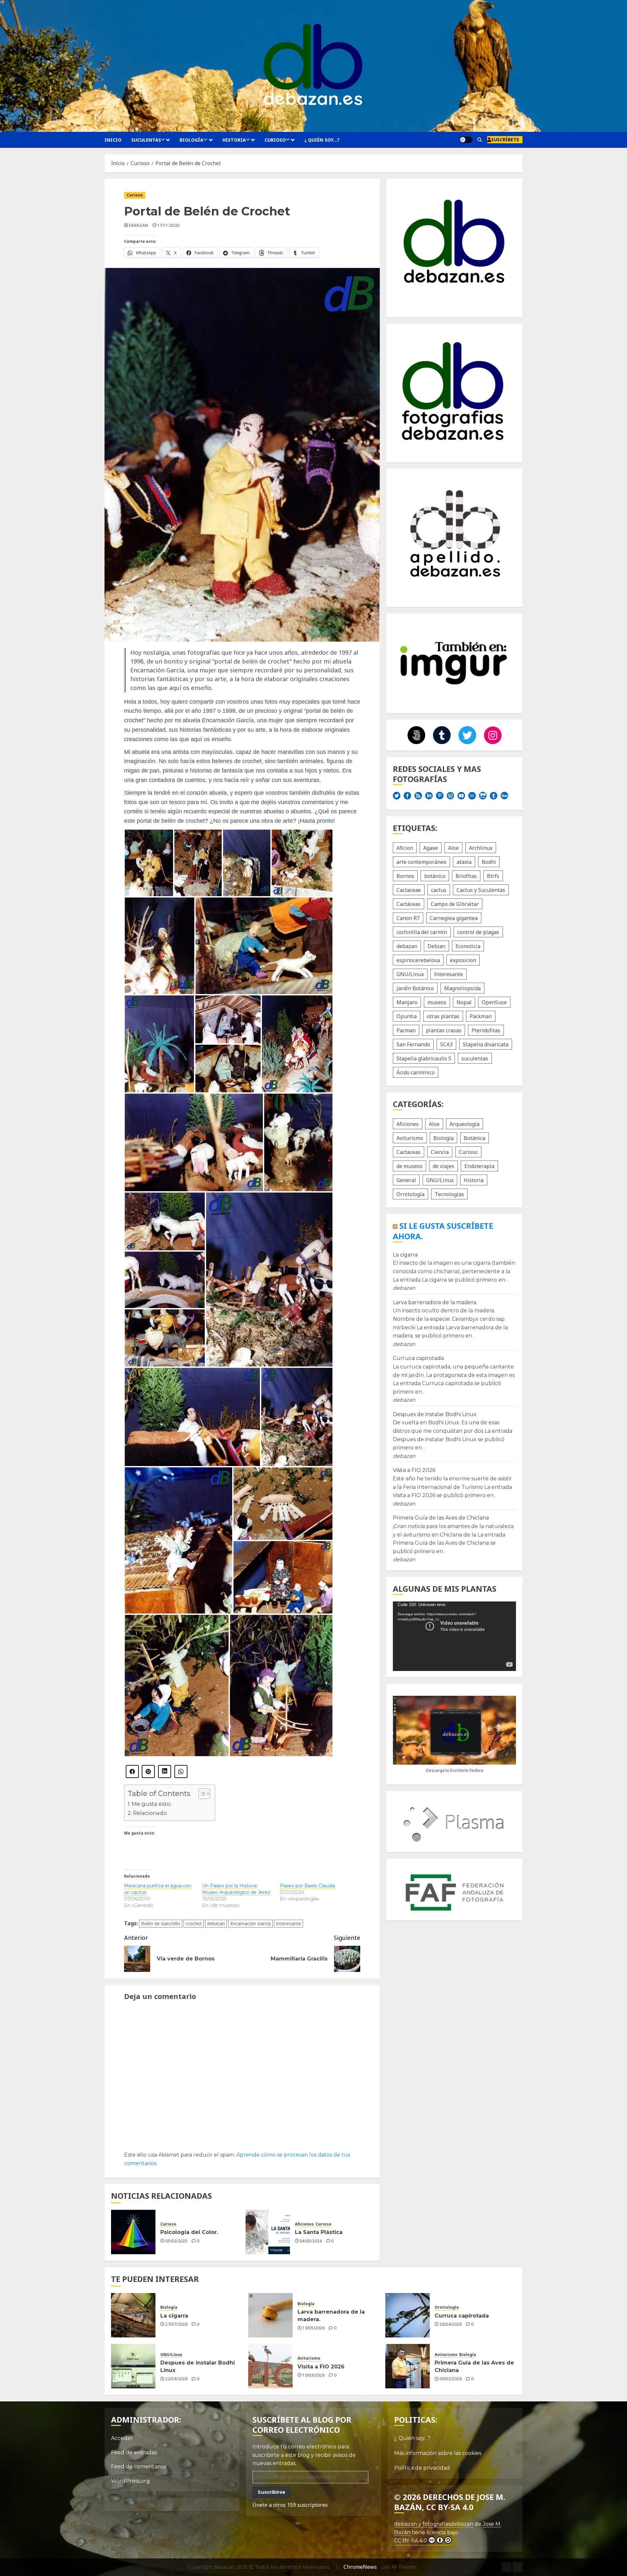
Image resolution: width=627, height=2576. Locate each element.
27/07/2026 (176, 2324)
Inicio (113, 140)
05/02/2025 (176, 2241)
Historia (234, 140)
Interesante (289, 1923)
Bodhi (489, 862)
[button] (480, 140)
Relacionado (150, 1813)
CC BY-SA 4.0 (411, 2541)
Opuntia (407, 1016)
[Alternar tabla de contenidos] (201, 1794)
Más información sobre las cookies (438, 2453)
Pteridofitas (486, 1030)
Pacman (406, 1030)
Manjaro (407, 1002)
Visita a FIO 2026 (414, 1470)
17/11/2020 (169, 226)
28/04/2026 (451, 2324)
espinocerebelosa (418, 960)
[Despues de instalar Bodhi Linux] (133, 2366)
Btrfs (493, 876)
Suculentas (146, 140)
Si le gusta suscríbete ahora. (443, 1231)
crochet (194, 1923)
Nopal (464, 1002)
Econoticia (468, 946)
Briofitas (466, 876)
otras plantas (443, 1016)
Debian (436, 946)
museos (437, 1002)
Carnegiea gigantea (454, 918)
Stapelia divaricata (486, 1044)
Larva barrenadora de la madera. (435, 1302)
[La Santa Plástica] (268, 2232)
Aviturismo (410, 1138)
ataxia (464, 862)
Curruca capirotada (418, 1358)
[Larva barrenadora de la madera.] (270, 2315)
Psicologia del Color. (189, 2232)
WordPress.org (130, 2481)
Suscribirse (272, 2492)
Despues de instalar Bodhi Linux (435, 1415)
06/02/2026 (451, 2379)
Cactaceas (409, 1152)
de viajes (443, 1166)
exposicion (463, 960)
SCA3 (446, 1044)
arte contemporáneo (421, 862)
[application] (454, 1636)
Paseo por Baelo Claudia (307, 1886)
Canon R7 (408, 918)
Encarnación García (250, 1923)
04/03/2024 (311, 2241)
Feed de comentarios (139, 2467)
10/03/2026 (313, 2375)
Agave (431, 848)
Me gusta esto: (152, 1804)
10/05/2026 (313, 2328)
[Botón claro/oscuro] (466, 140)
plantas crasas (444, 1030)
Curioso (275, 140)
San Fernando (413, 1044)
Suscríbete (505, 140)
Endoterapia (479, 1166)
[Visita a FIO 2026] (270, 2366)
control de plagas (478, 932)
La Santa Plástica (319, 2232)
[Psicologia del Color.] (133, 2232)
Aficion (405, 848)
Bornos (405, 876)
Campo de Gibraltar (455, 904)
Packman (481, 1016)
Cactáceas (409, 904)
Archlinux (481, 848)
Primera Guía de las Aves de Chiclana (441, 1518)
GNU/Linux (410, 974)
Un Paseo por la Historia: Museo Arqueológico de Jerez (236, 1889)
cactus (439, 890)
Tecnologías (449, 1194)
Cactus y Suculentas (481, 890)
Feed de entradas (134, 2452)
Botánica (474, 1138)
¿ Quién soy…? (322, 140)
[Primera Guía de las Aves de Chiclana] (408, 2366)
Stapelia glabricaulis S (424, 1058)
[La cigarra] (133, 2315)
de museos (410, 1166)
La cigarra (405, 1255)
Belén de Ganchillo (161, 1923)
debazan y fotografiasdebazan (434, 2524)
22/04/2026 (176, 2379)
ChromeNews (360, 2567)
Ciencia (440, 1152)
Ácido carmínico (416, 1072)
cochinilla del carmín (422, 932)
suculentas (475, 1058)
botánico (435, 876)
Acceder (122, 2438)
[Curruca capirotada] (408, 2315)
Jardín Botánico (415, 988)
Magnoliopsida (462, 988)
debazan (139, 226)
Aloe (453, 848)
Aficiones (304, 2224)
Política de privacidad (422, 2468)
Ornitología (410, 1194)
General (406, 1180)
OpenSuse (494, 1002)
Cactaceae (409, 890)
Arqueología (465, 1124)
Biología (192, 140)
